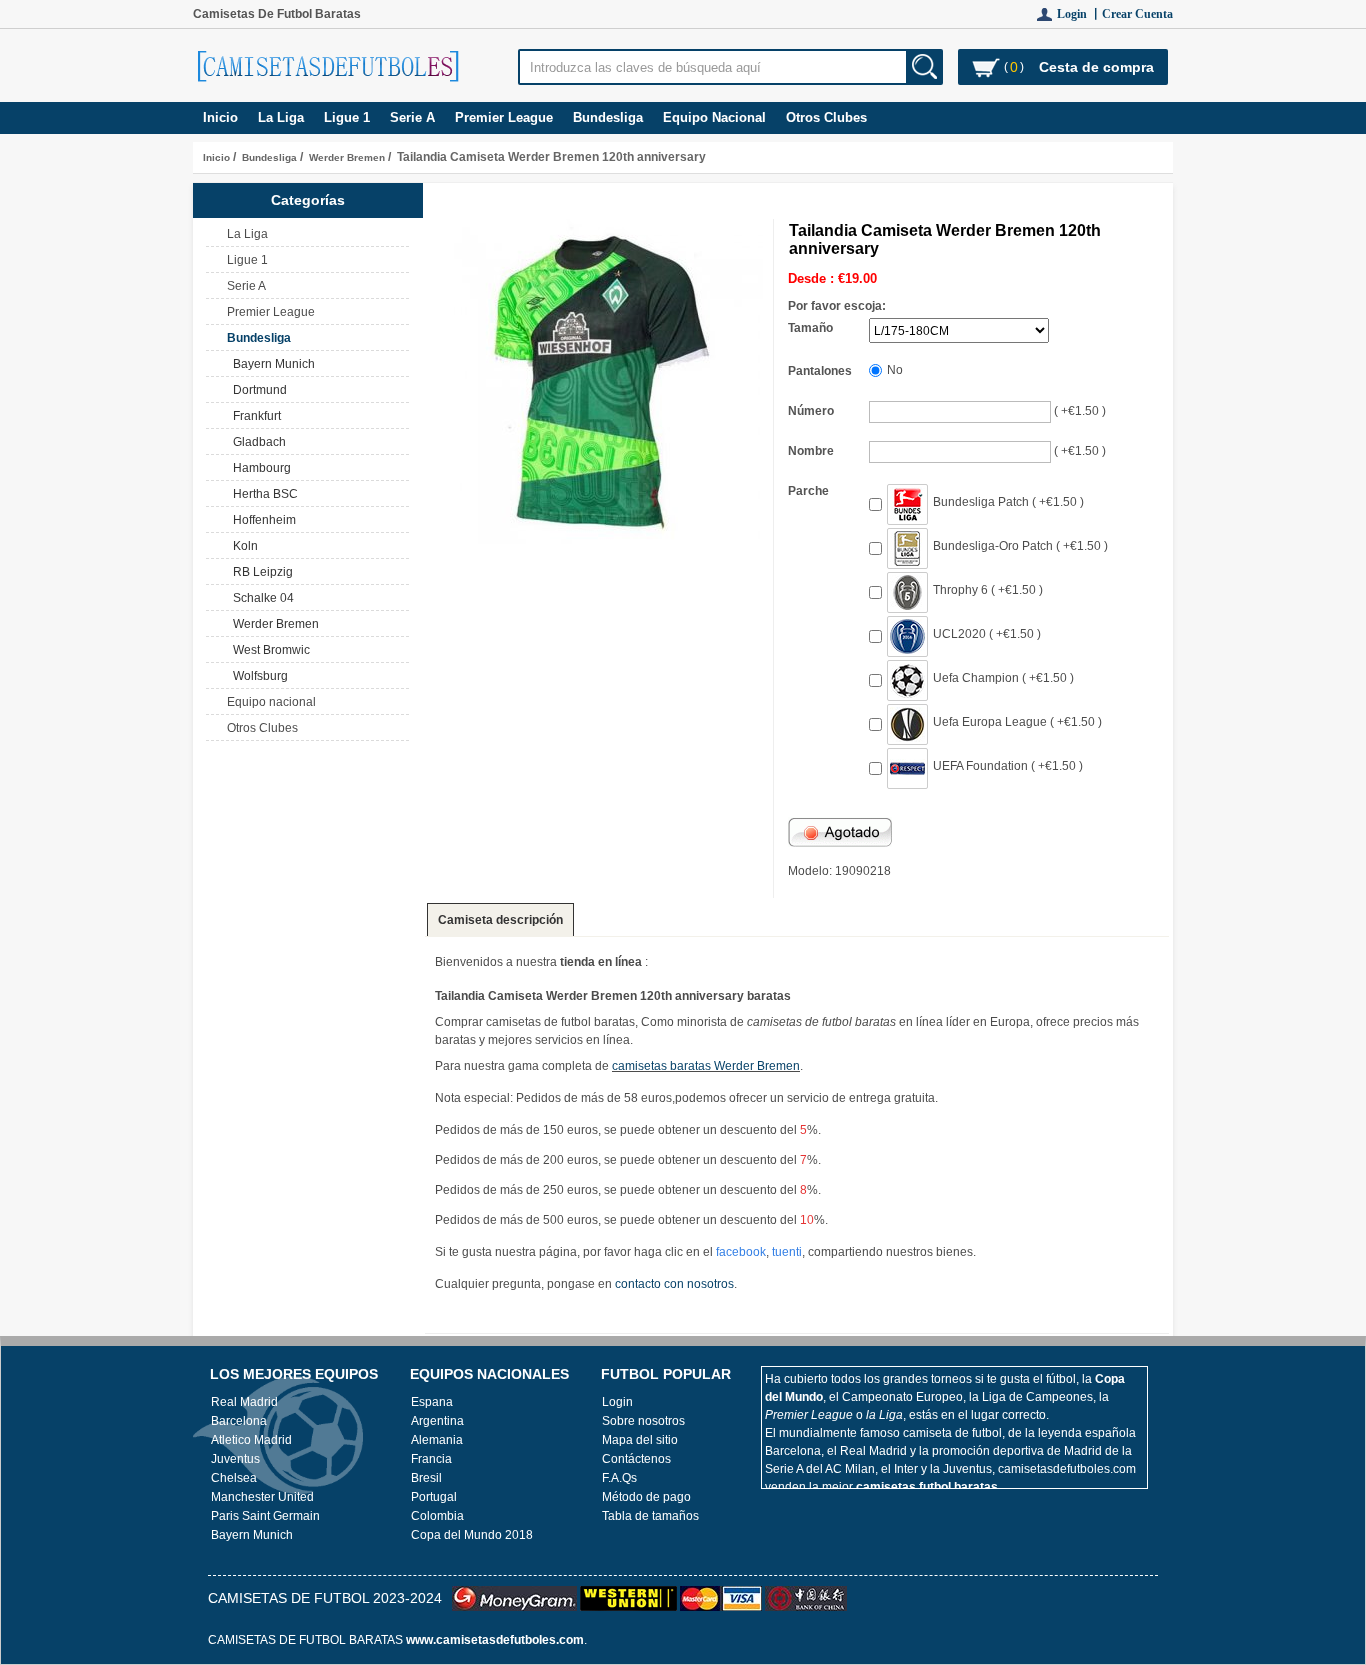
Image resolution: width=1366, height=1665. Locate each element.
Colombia (437, 1516)
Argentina (437, 1421)
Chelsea (234, 1478)
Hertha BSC (262, 494)
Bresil (426, 1478)
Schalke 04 (260, 598)
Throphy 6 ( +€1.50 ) (988, 590)
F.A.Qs (619, 1478)
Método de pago (646, 1497)
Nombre (811, 451)
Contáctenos (636, 1459)
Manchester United (262, 1497)
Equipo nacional (714, 117)
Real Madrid (244, 1402)
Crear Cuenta (1137, 14)
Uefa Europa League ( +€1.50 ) (1017, 722)
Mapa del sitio (640, 1440)
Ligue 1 (347, 117)
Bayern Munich (271, 364)
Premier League (504, 117)
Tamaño (810, 328)
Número (811, 411)
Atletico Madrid (251, 1440)
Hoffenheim (261, 520)
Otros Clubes (826, 117)
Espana (432, 1402)
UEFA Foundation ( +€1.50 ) (1008, 766)
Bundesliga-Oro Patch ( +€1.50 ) (1020, 546)
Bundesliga (269, 157)
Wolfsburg (257, 676)
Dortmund (257, 390)
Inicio (220, 117)
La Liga (281, 117)
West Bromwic (268, 650)
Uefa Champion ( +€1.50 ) (1003, 678)
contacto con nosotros (674, 1284)
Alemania (437, 1440)
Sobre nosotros (643, 1421)
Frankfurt (254, 416)
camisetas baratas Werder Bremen (706, 1066)
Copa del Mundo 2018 (472, 1535)
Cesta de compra (1096, 67)
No (895, 370)
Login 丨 (1079, 14)
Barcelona (239, 1421)
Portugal (434, 1497)
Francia (431, 1459)
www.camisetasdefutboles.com (495, 1640)
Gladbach (256, 442)
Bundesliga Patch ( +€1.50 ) (1008, 502)
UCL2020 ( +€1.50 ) (987, 634)
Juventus (235, 1459)
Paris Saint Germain (265, 1516)
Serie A (412, 117)
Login (617, 1402)
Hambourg (259, 468)
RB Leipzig (260, 572)
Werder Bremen (347, 157)
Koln (242, 546)
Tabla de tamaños (650, 1516)
